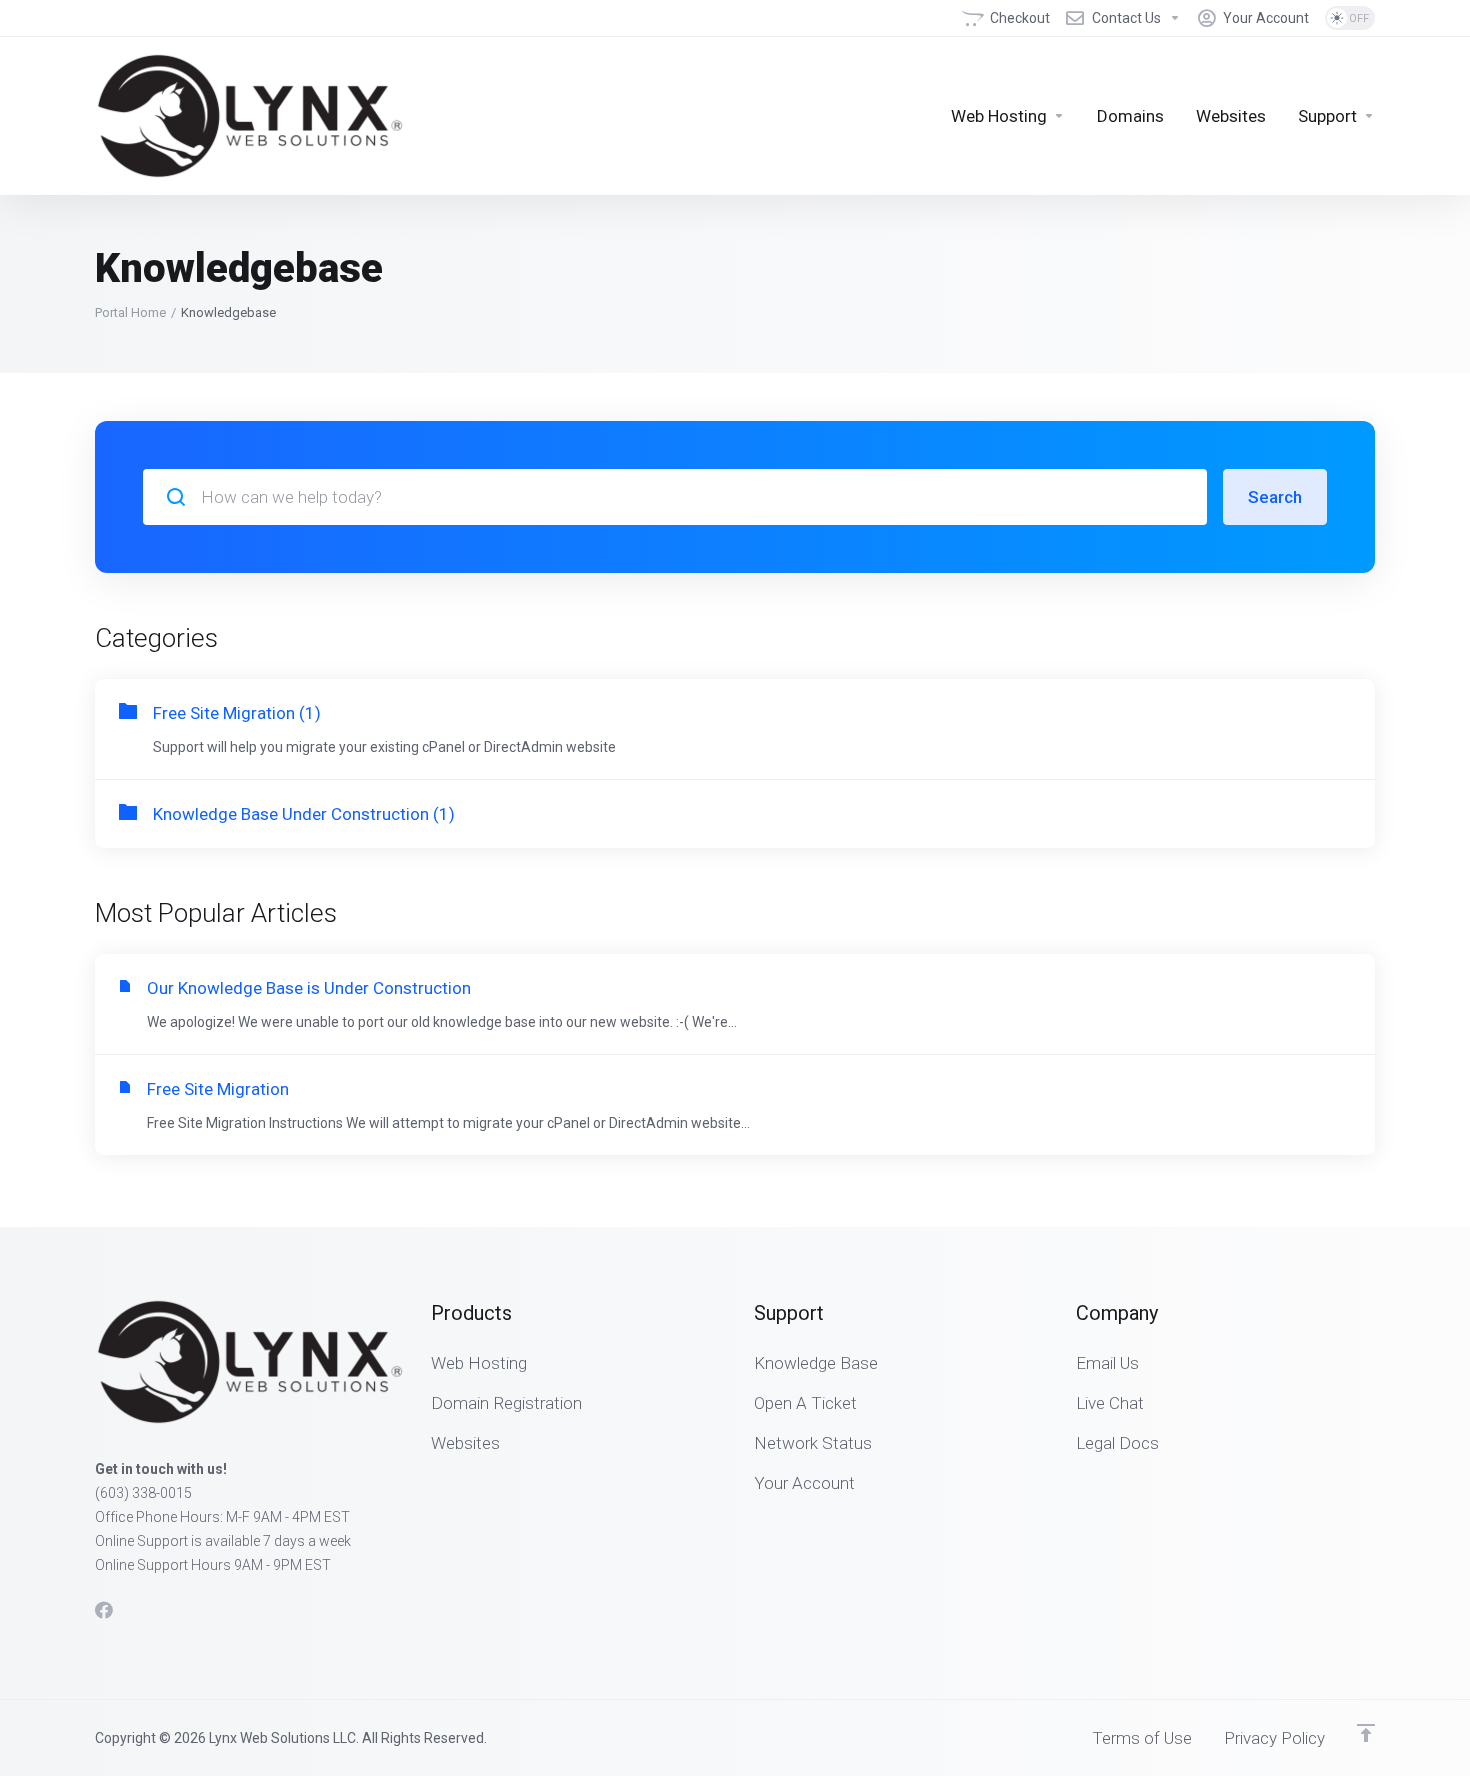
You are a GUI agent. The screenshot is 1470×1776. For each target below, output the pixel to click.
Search (1275, 497)
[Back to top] (1366, 1733)
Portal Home (130, 312)
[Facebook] (104, 1610)
